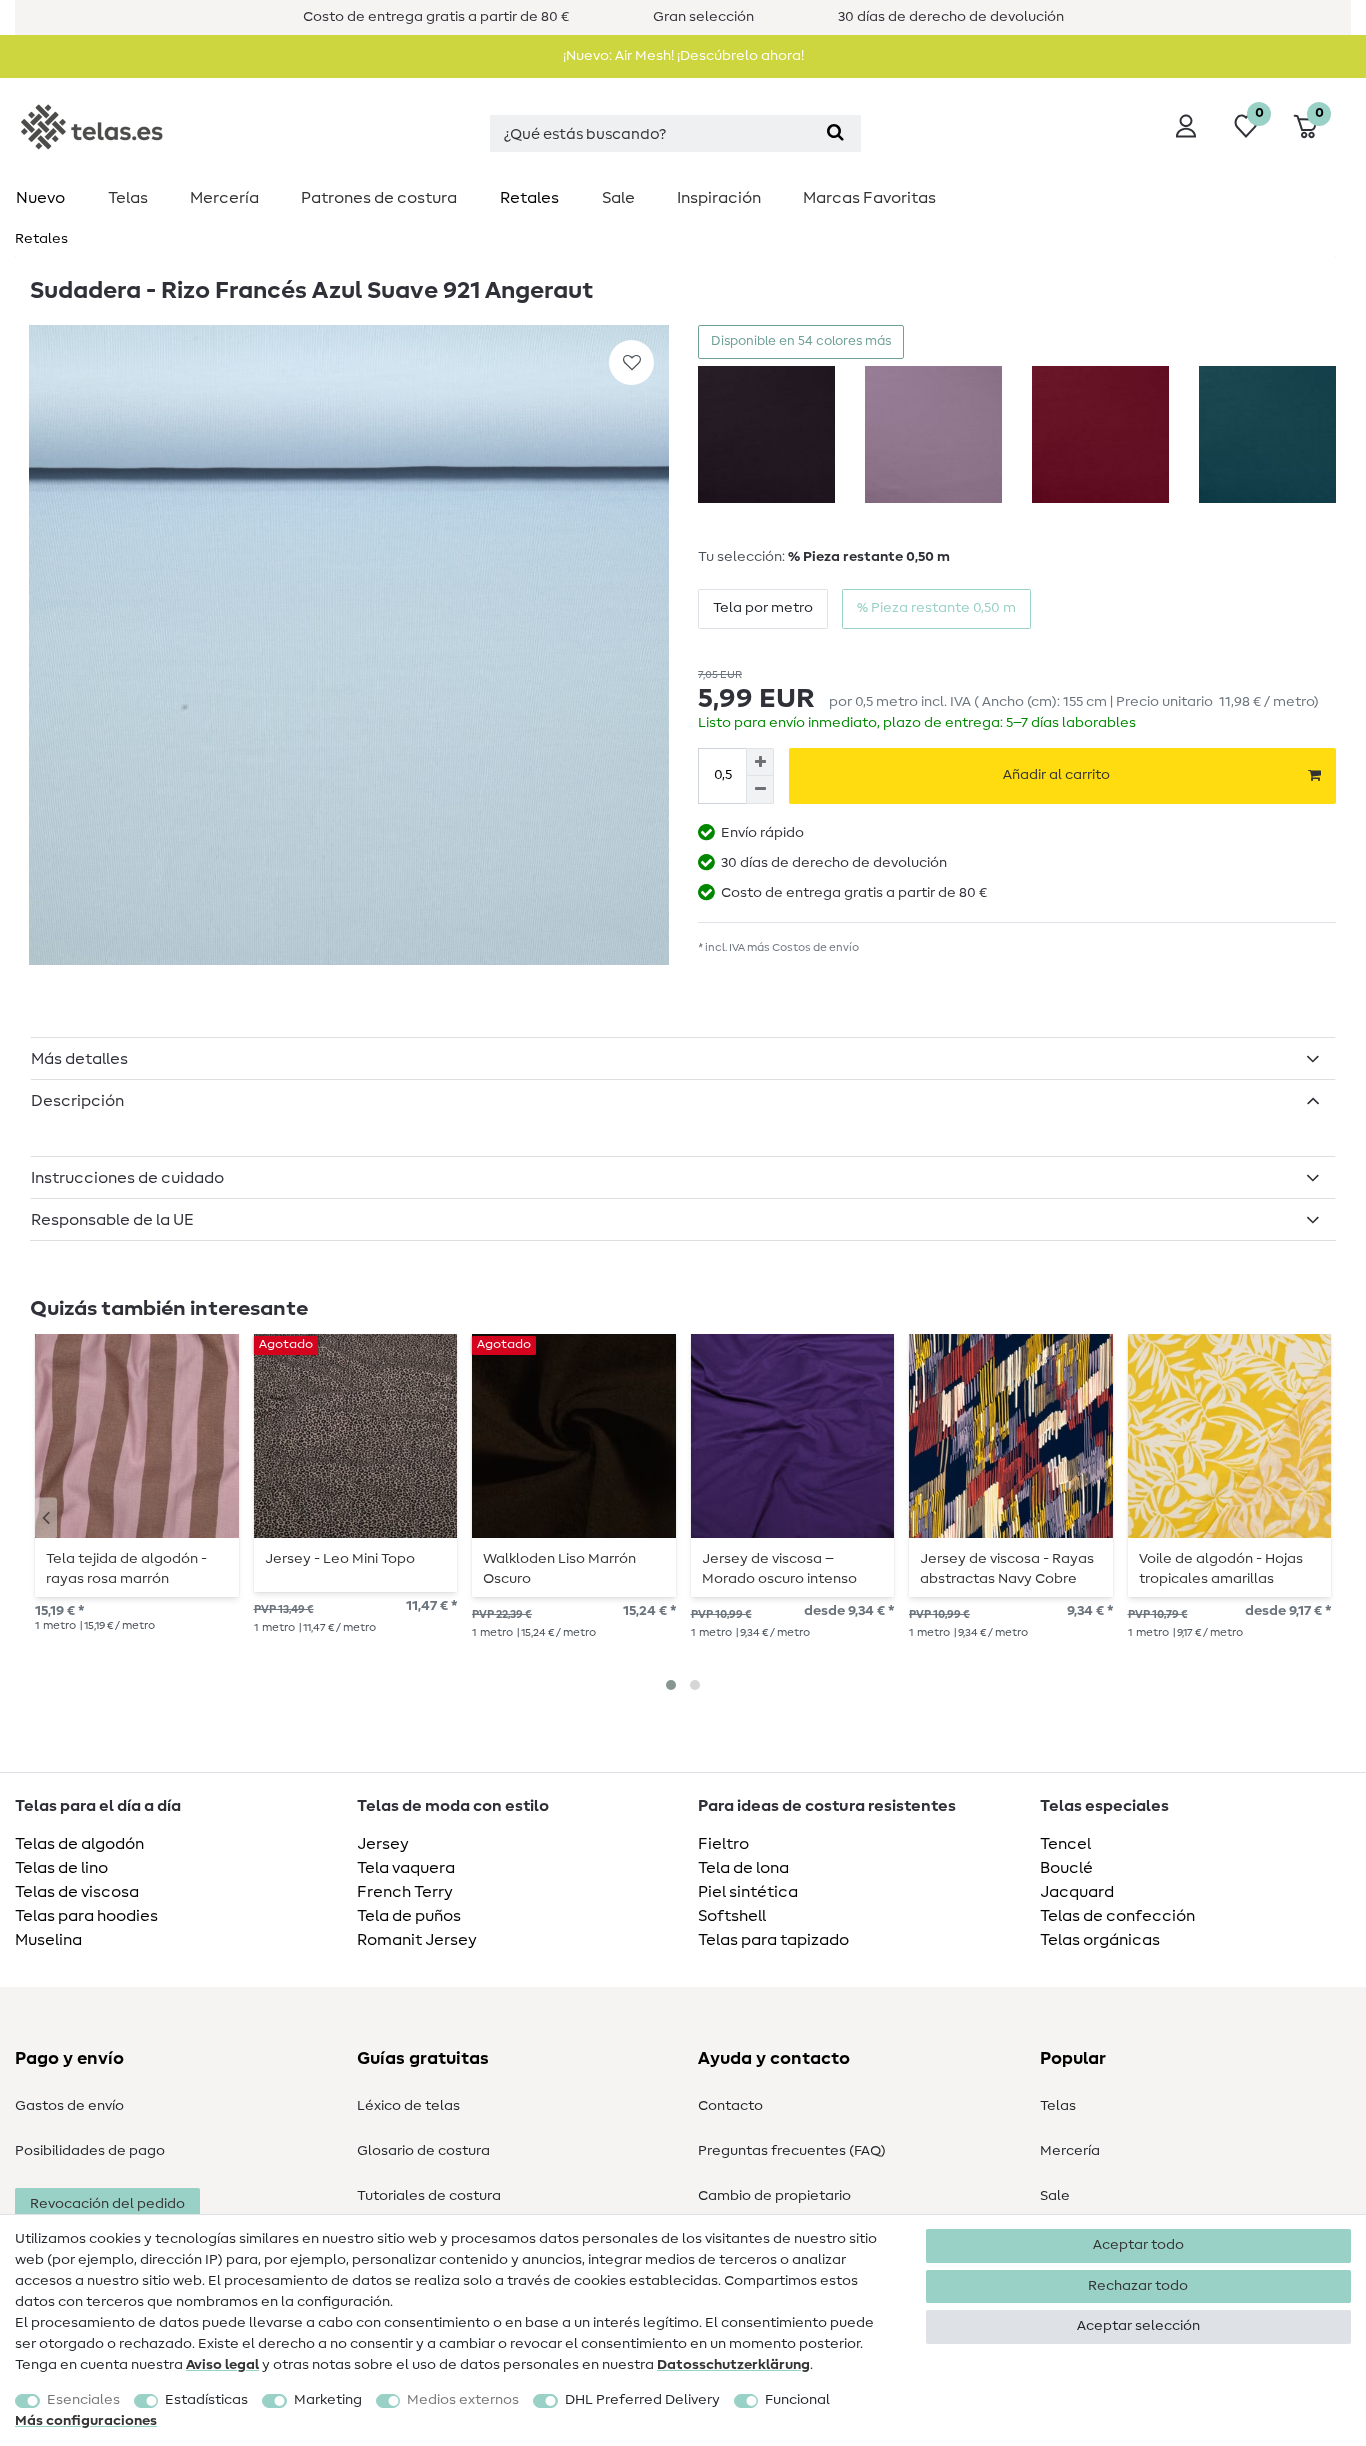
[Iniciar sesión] (1186, 126)
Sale (618, 198)
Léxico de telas (408, 2106)
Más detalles (79, 1059)
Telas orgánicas (1100, 1940)
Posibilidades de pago (90, 2151)
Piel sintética (748, 1892)
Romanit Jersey (417, 1940)
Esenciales (83, 2400)
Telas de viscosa (77, 1892)
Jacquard (1077, 1892)
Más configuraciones (86, 2421)
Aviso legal (222, 2365)
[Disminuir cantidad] (760, 790)
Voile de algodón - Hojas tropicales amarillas (1221, 1569)
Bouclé (1066, 1868)
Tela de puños (409, 1916)
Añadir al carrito (1056, 775)
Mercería (224, 198)
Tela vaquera (406, 1868)
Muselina (48, 1940)
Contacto (730, 2106)
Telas (128, 198)
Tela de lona (743, 1868)
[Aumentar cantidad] (760, 762)
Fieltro (723, 1844)
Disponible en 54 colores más (801, 341)
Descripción (77, 1101)
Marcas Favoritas (869, 198)
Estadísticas (206, 2400)
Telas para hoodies (86, 1916)
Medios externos (463, 2400)
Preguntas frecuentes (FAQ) (792, 2151)
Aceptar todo (1138, 2245)
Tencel (1065, 1844)
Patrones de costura (379, 198)
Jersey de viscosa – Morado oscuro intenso (779, 1569)
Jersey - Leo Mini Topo (340, 1559)
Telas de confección (1117, 1916)
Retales (529, 198)
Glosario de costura (423, 2151)
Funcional (797, 2400)
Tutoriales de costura (429, 2196)
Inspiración (719, 198)
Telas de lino (61, 1868)
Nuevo (40, 198)
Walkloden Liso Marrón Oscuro (559, 1569)
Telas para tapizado (773, 1940)
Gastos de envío (69, 2106)
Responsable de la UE (112, 1220)
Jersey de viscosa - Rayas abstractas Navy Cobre (1007, 1569)
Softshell (732, 1916)
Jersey (383, 1844)
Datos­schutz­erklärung (733, 2365)
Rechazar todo (1138, 2286)
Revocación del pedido (107, 2204)
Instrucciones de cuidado (127, 1178)
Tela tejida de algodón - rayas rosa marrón (126, 1569)
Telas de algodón (79, 1844)
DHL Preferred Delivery (642, 2400)
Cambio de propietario (774, 2196)
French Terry (405, 1892)
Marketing (328, 2400)
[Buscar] (835, 133)
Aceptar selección (1138, 2326)
